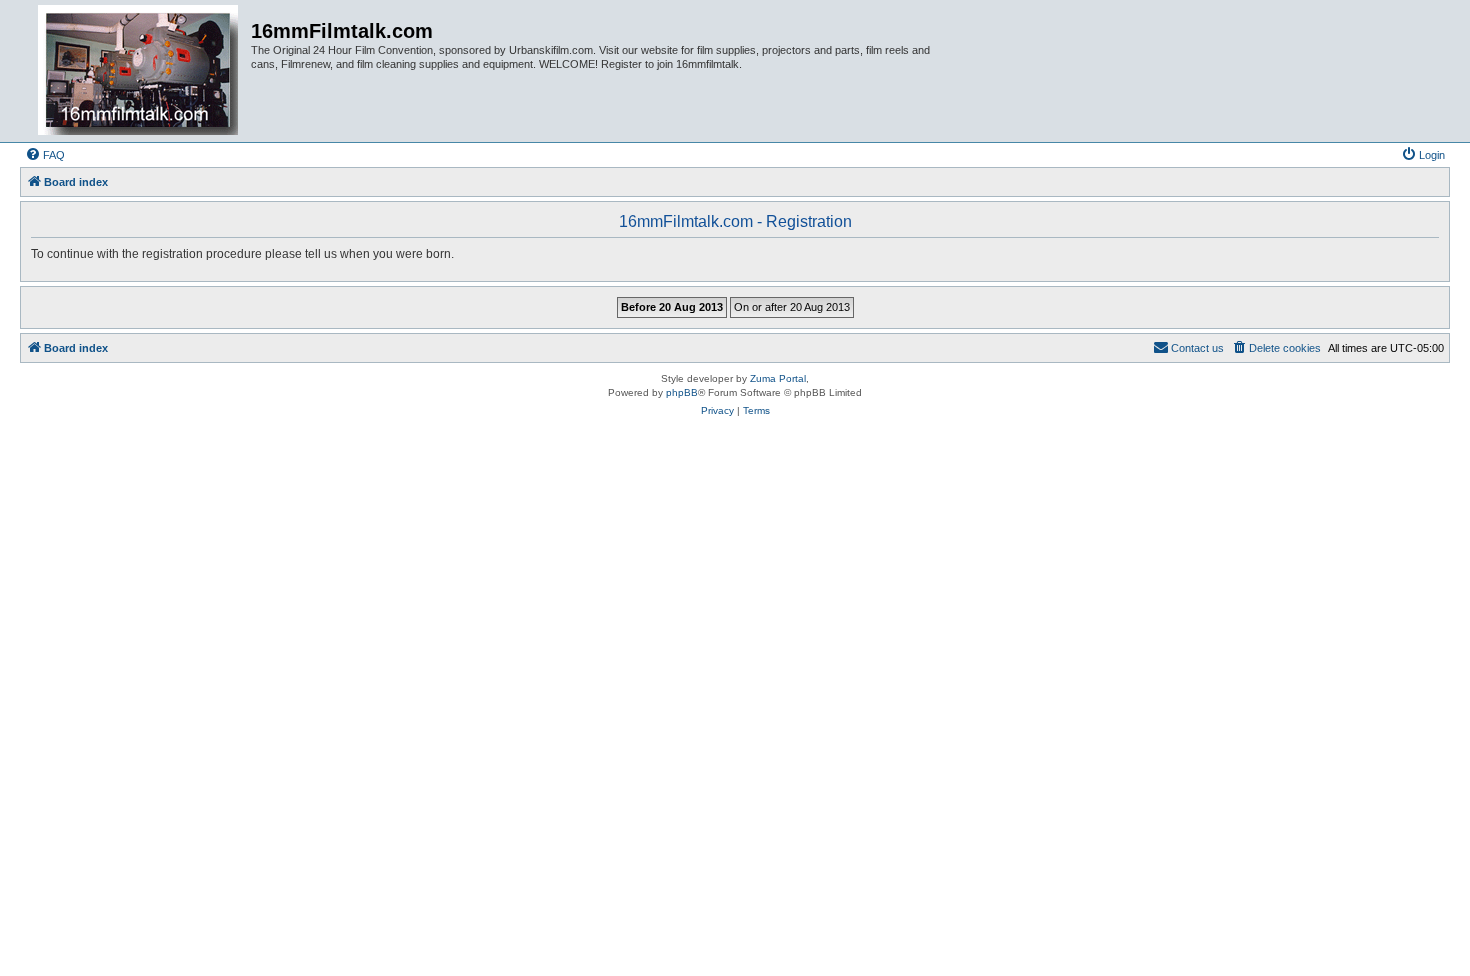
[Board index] (138, 71)
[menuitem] (45, 155)
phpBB (682, 392)
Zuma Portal (778, 378)
